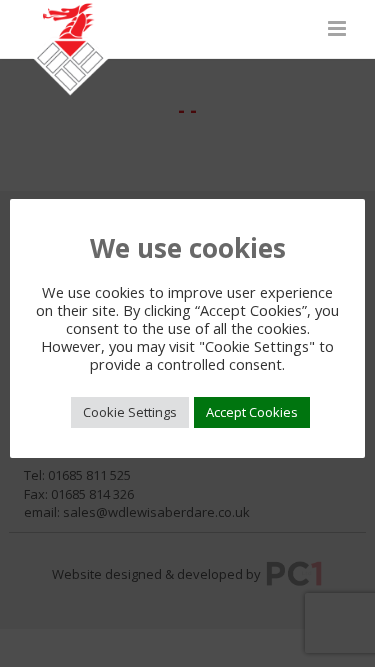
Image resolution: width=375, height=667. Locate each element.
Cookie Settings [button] (130, 412)
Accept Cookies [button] (252, 412)
